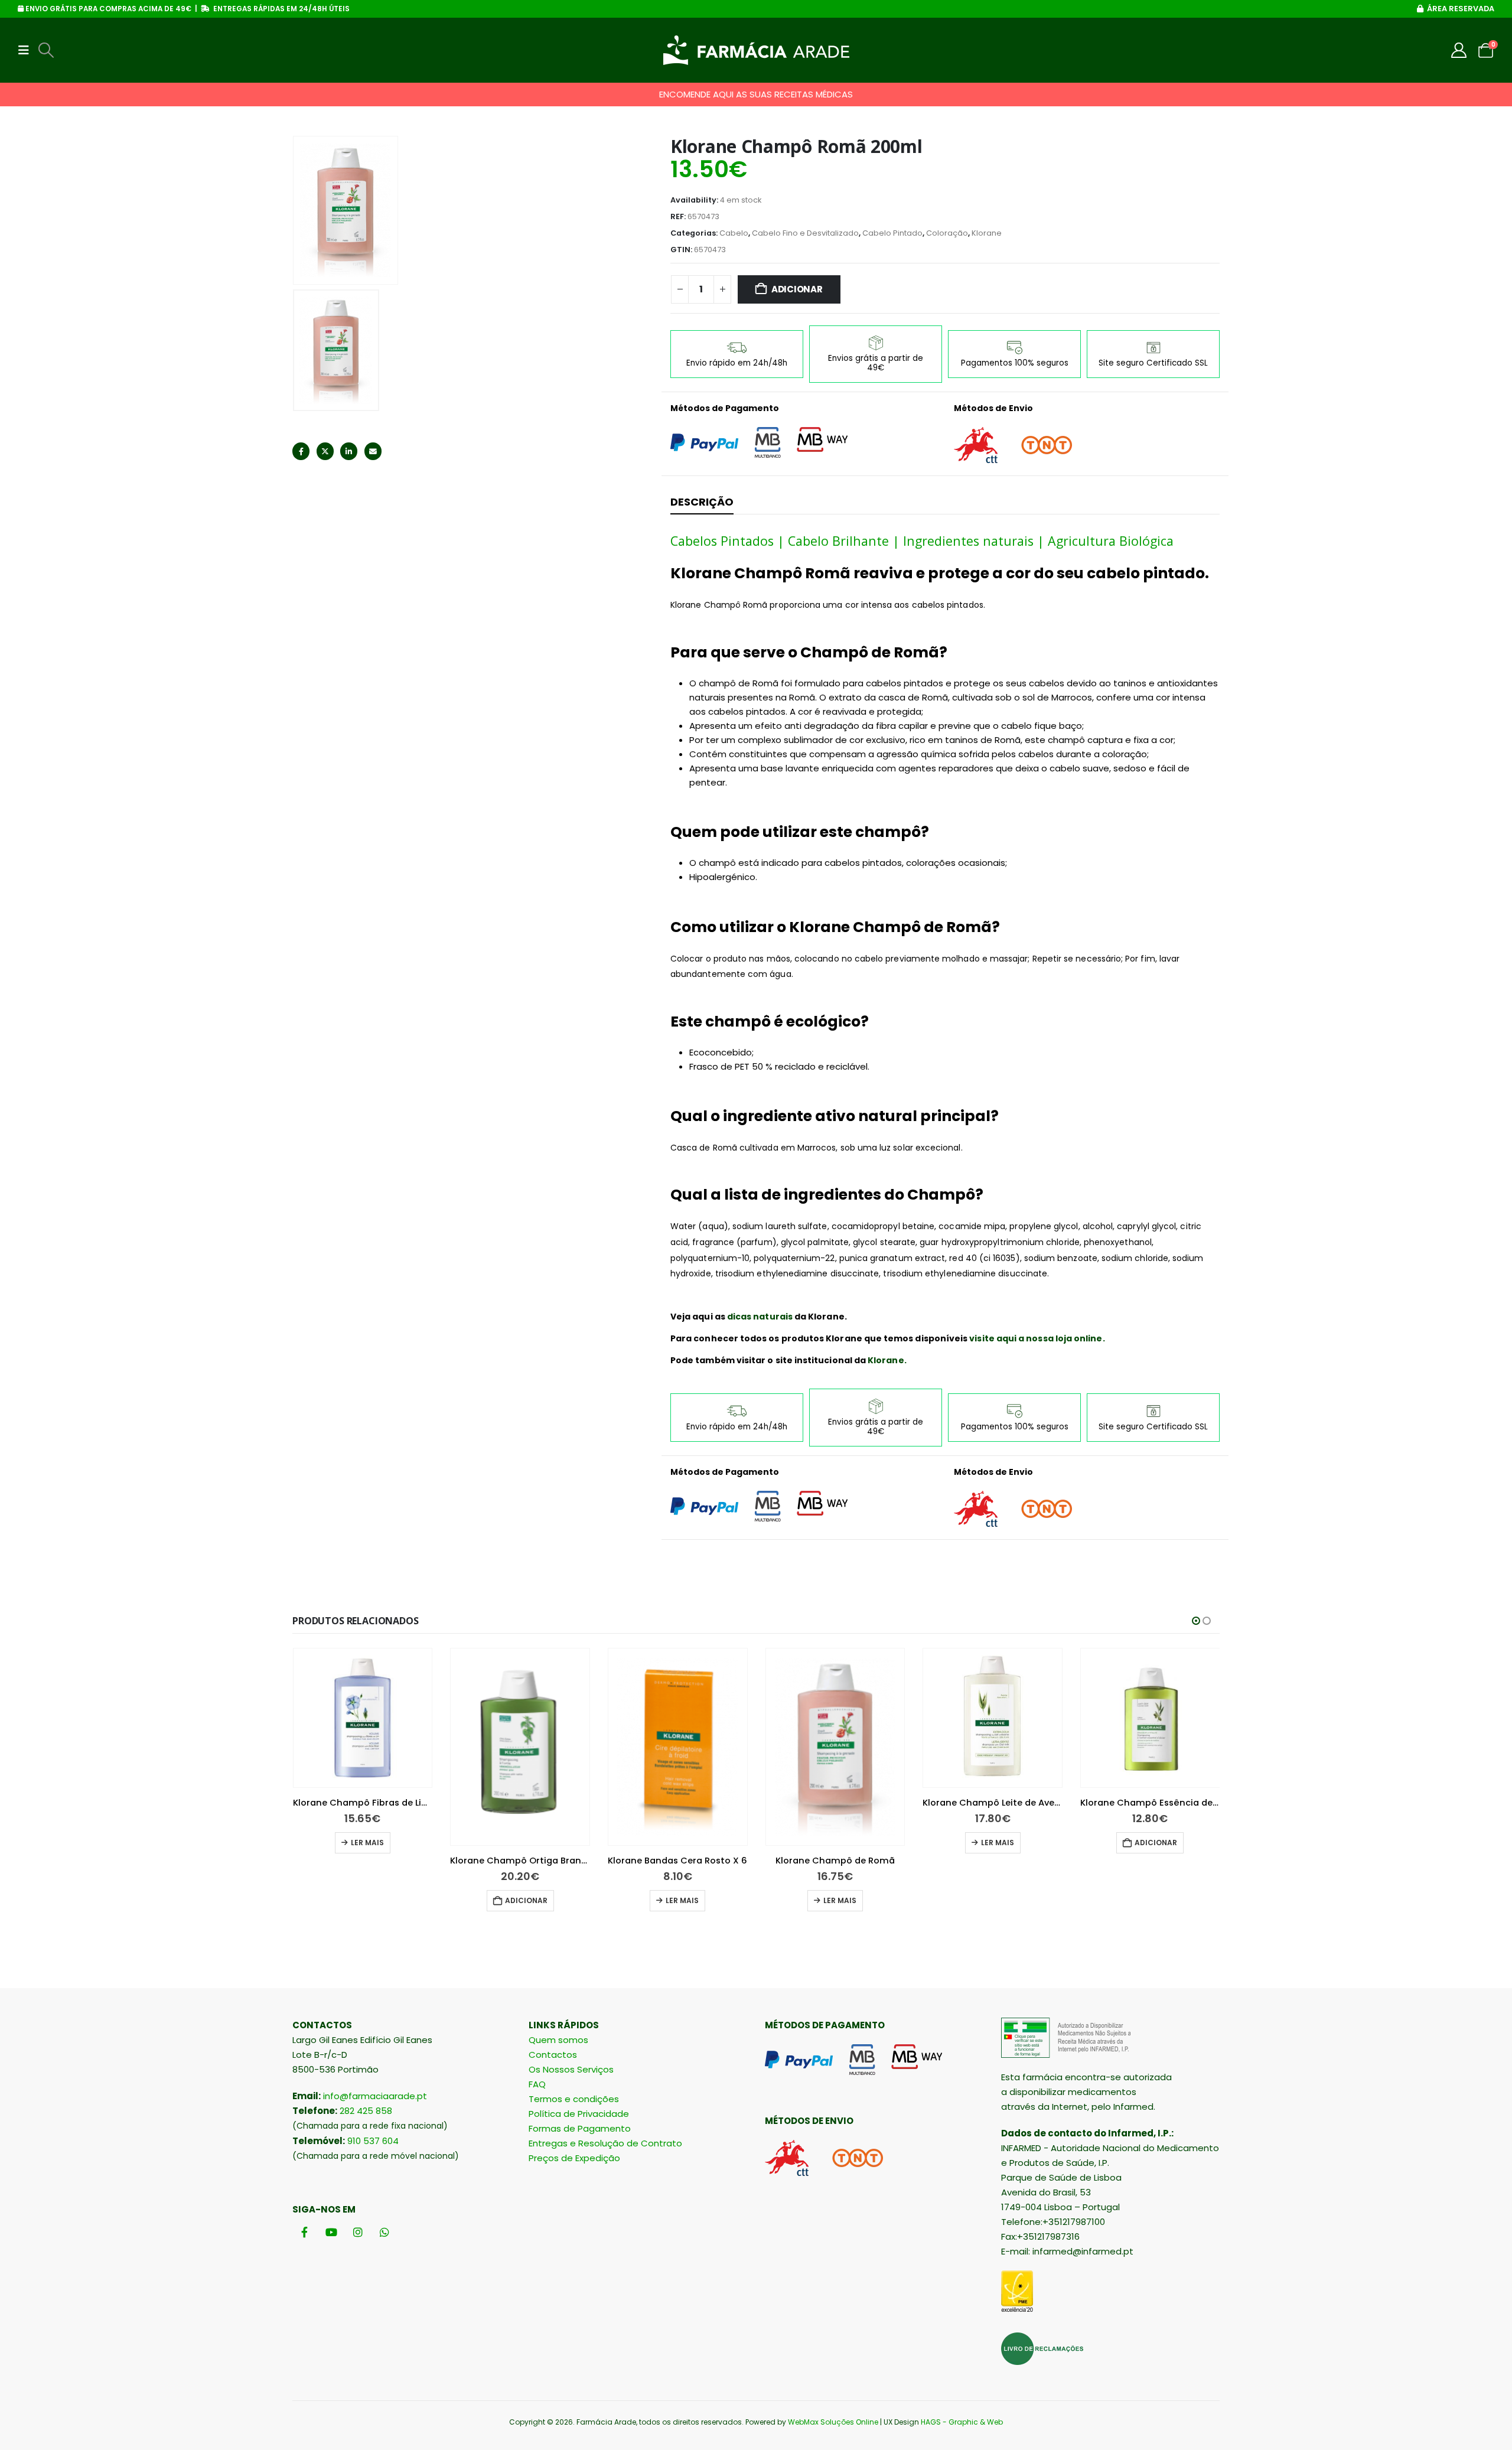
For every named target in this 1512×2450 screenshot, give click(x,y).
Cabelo (734, 233)
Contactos (553, 2055)
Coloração (947, 233)
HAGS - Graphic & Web (962, 2422)
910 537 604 (373, 2141)
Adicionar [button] (526, 1900)
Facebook (301, 451)
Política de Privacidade (579, 2114)
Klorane (987, 233)
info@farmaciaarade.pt (375, 2096)
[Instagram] (358, 2232)
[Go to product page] (363, 1718)
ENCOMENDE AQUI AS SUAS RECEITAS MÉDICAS (756, 94)
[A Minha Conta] (1459, 50)
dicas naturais (760, 1317)
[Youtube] (331, 2232)
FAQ (537, 2084)
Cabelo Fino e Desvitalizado (805, 233)
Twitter (325, 451)
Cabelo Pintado (892, 233)
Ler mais (367, 1843)
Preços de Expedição (574, 2158)
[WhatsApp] (384, 2232)
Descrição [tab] (702, 502)
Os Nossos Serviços (571, 2069)
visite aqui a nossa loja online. (1037, 1338)
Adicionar (797, 289)
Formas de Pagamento (580, 2128)
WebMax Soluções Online (833, 2422)
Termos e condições (574, 2099)
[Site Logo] (756, 50)
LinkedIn (349, 451)
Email (373, 451)
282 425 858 (366, 2111)
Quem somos (558, 2040)
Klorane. (887, 1360)
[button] (27, 50)
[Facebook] (304, 2232)
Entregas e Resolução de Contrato (605, 2143)
